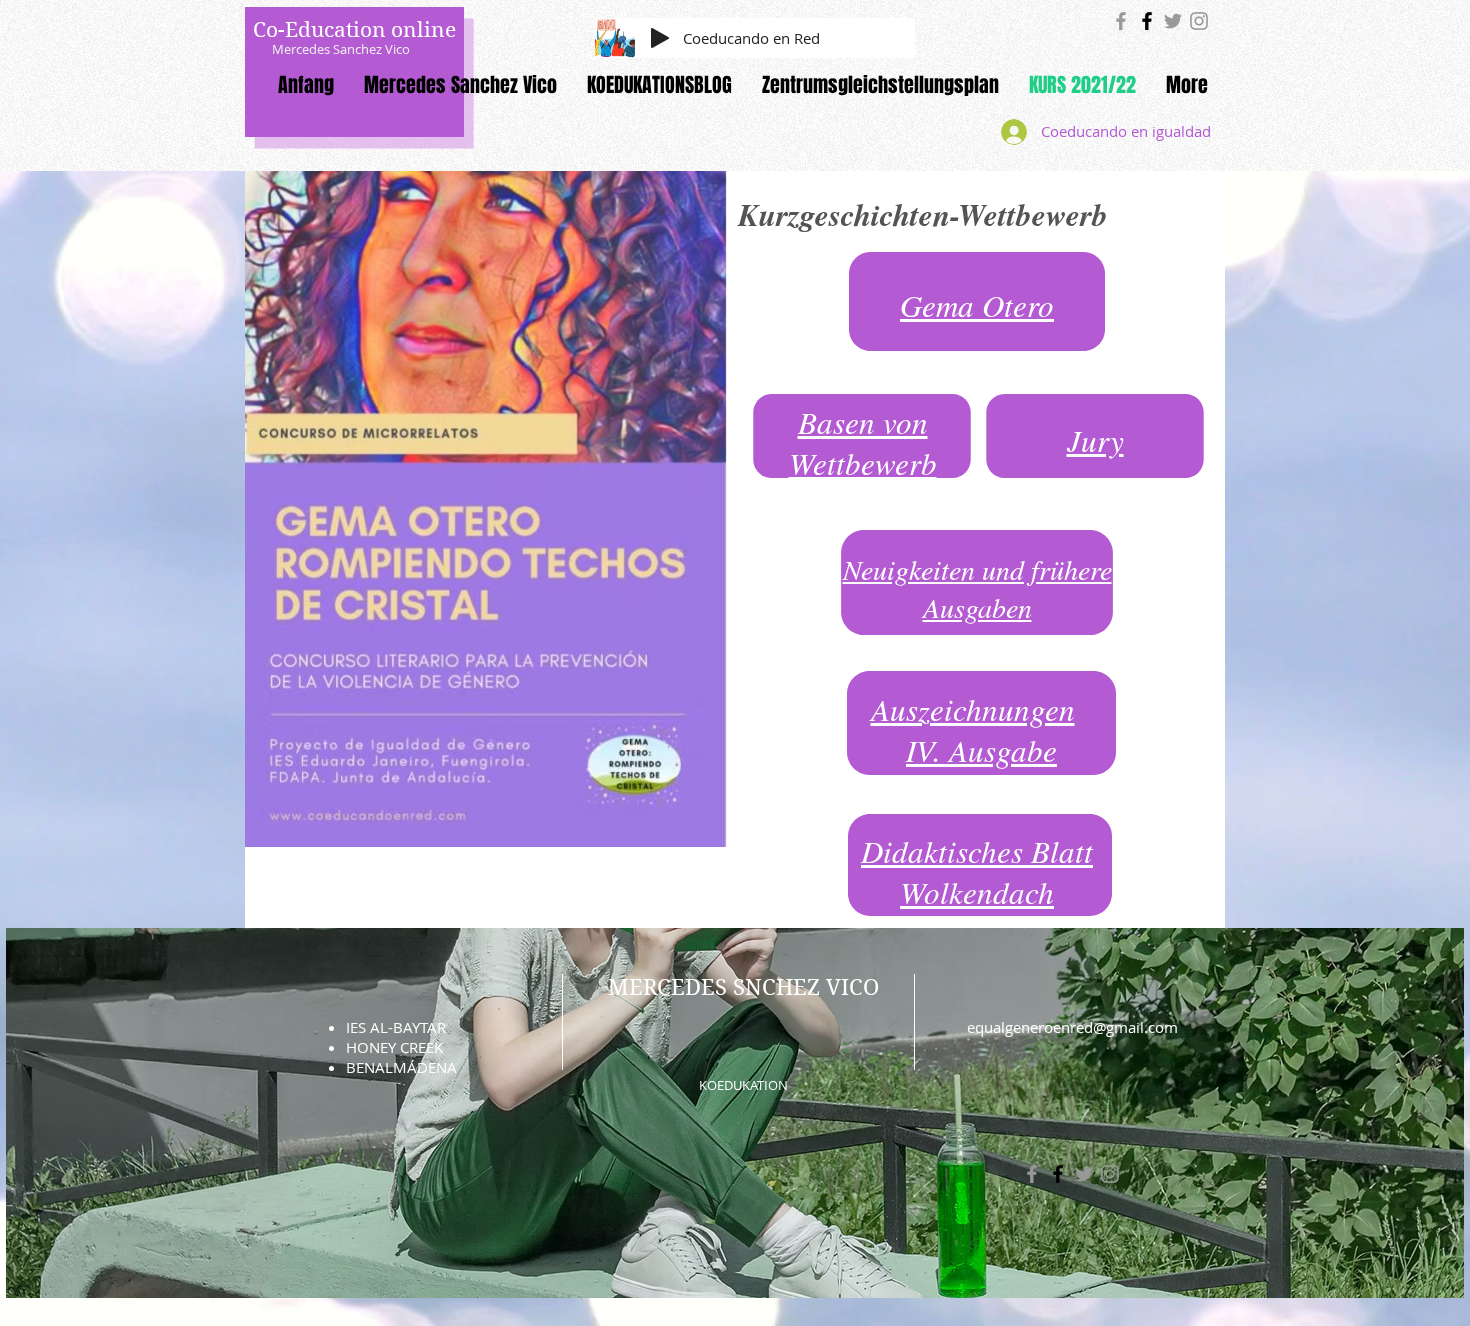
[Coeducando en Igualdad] (1121, 21)
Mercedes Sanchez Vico (341, 49)
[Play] (660, 38)
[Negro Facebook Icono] (1147, 21)
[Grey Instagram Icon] (1199, 21)
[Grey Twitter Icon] (1173, 21)
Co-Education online (354, 30)
